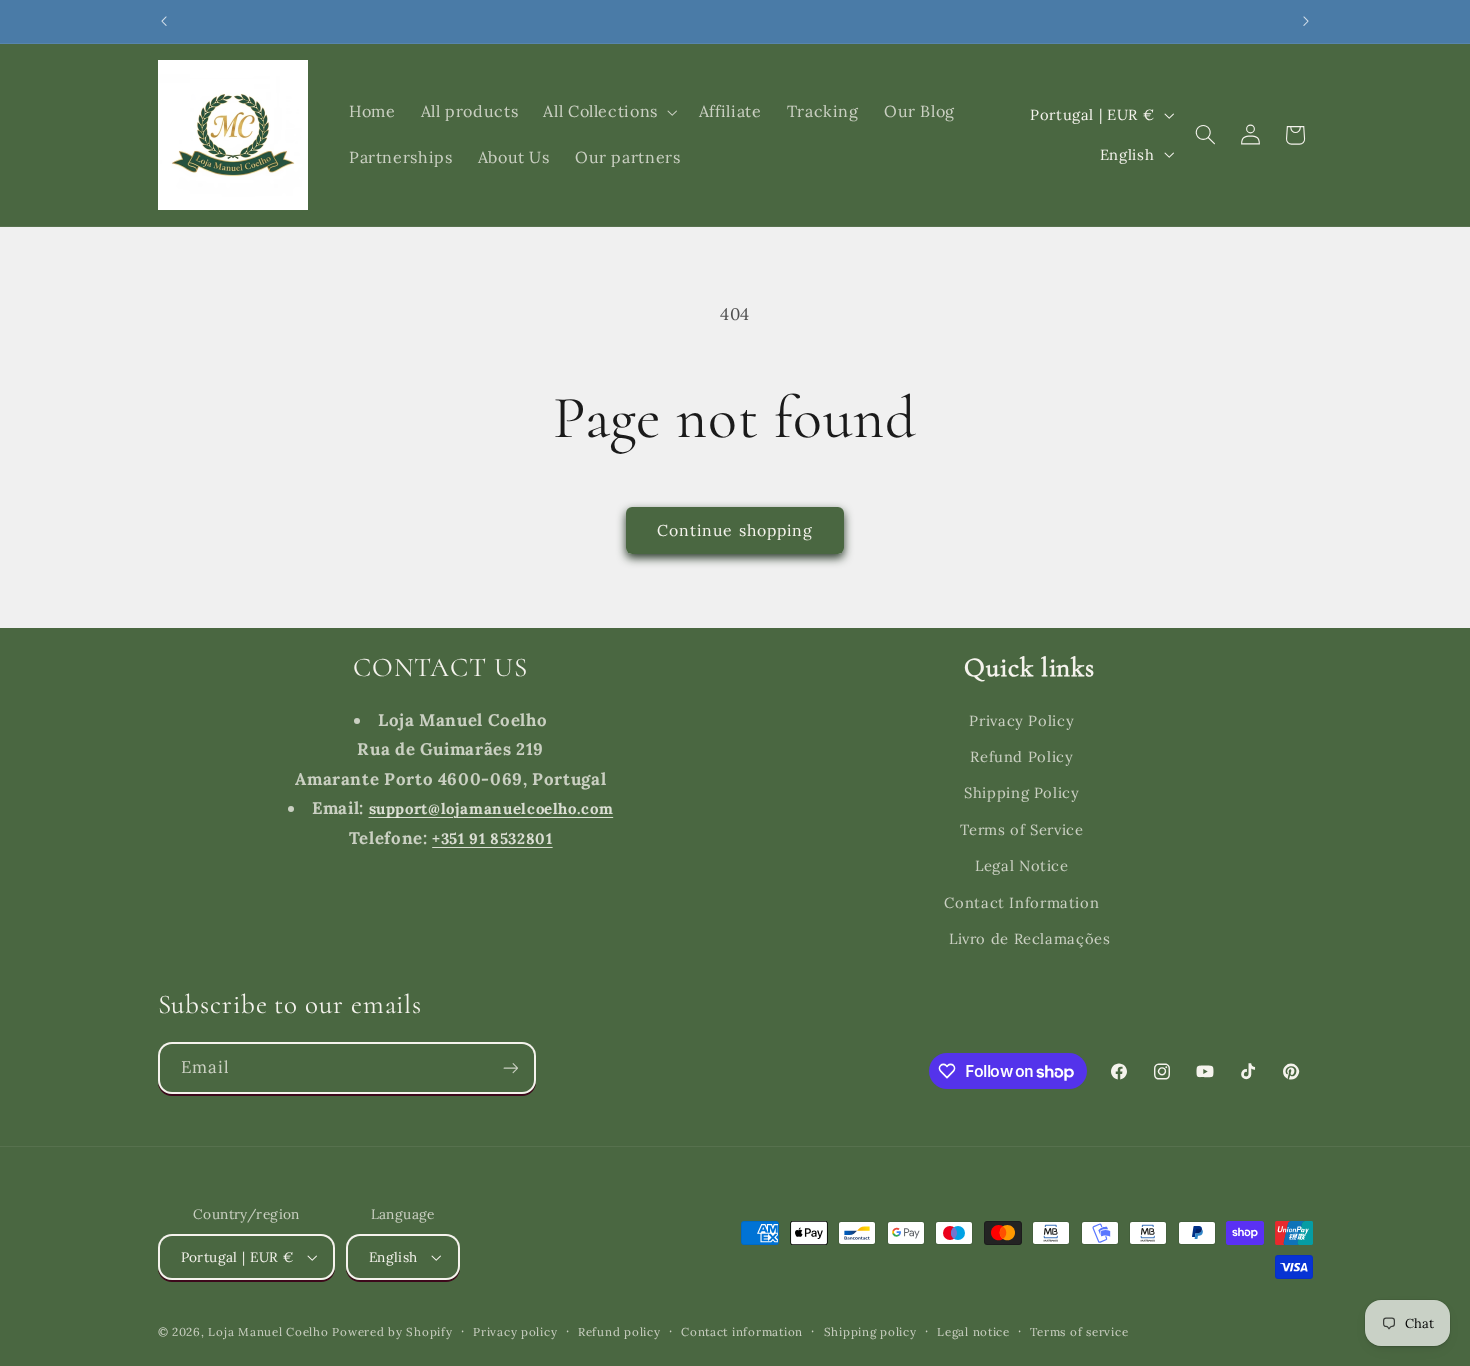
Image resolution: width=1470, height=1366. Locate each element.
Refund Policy (1021, 756)
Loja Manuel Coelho (268, 1331)
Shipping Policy (1021, 792)
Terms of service (1079, 1331)
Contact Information (1021, 902)
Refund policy (619, 1331)
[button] (608, 112)
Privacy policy (515, 1331)
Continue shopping (735, 530)
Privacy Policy (1021, 720)
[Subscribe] (510, 1067)
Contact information (742, 1331)
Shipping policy (870, 1331)
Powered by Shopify (392, 1331)
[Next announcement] (1306, 21)
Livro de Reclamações (1030, 938)
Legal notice (973, 1331)
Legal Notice (1022, 865)
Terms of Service (1021, 829)
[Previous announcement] (164, 21)
